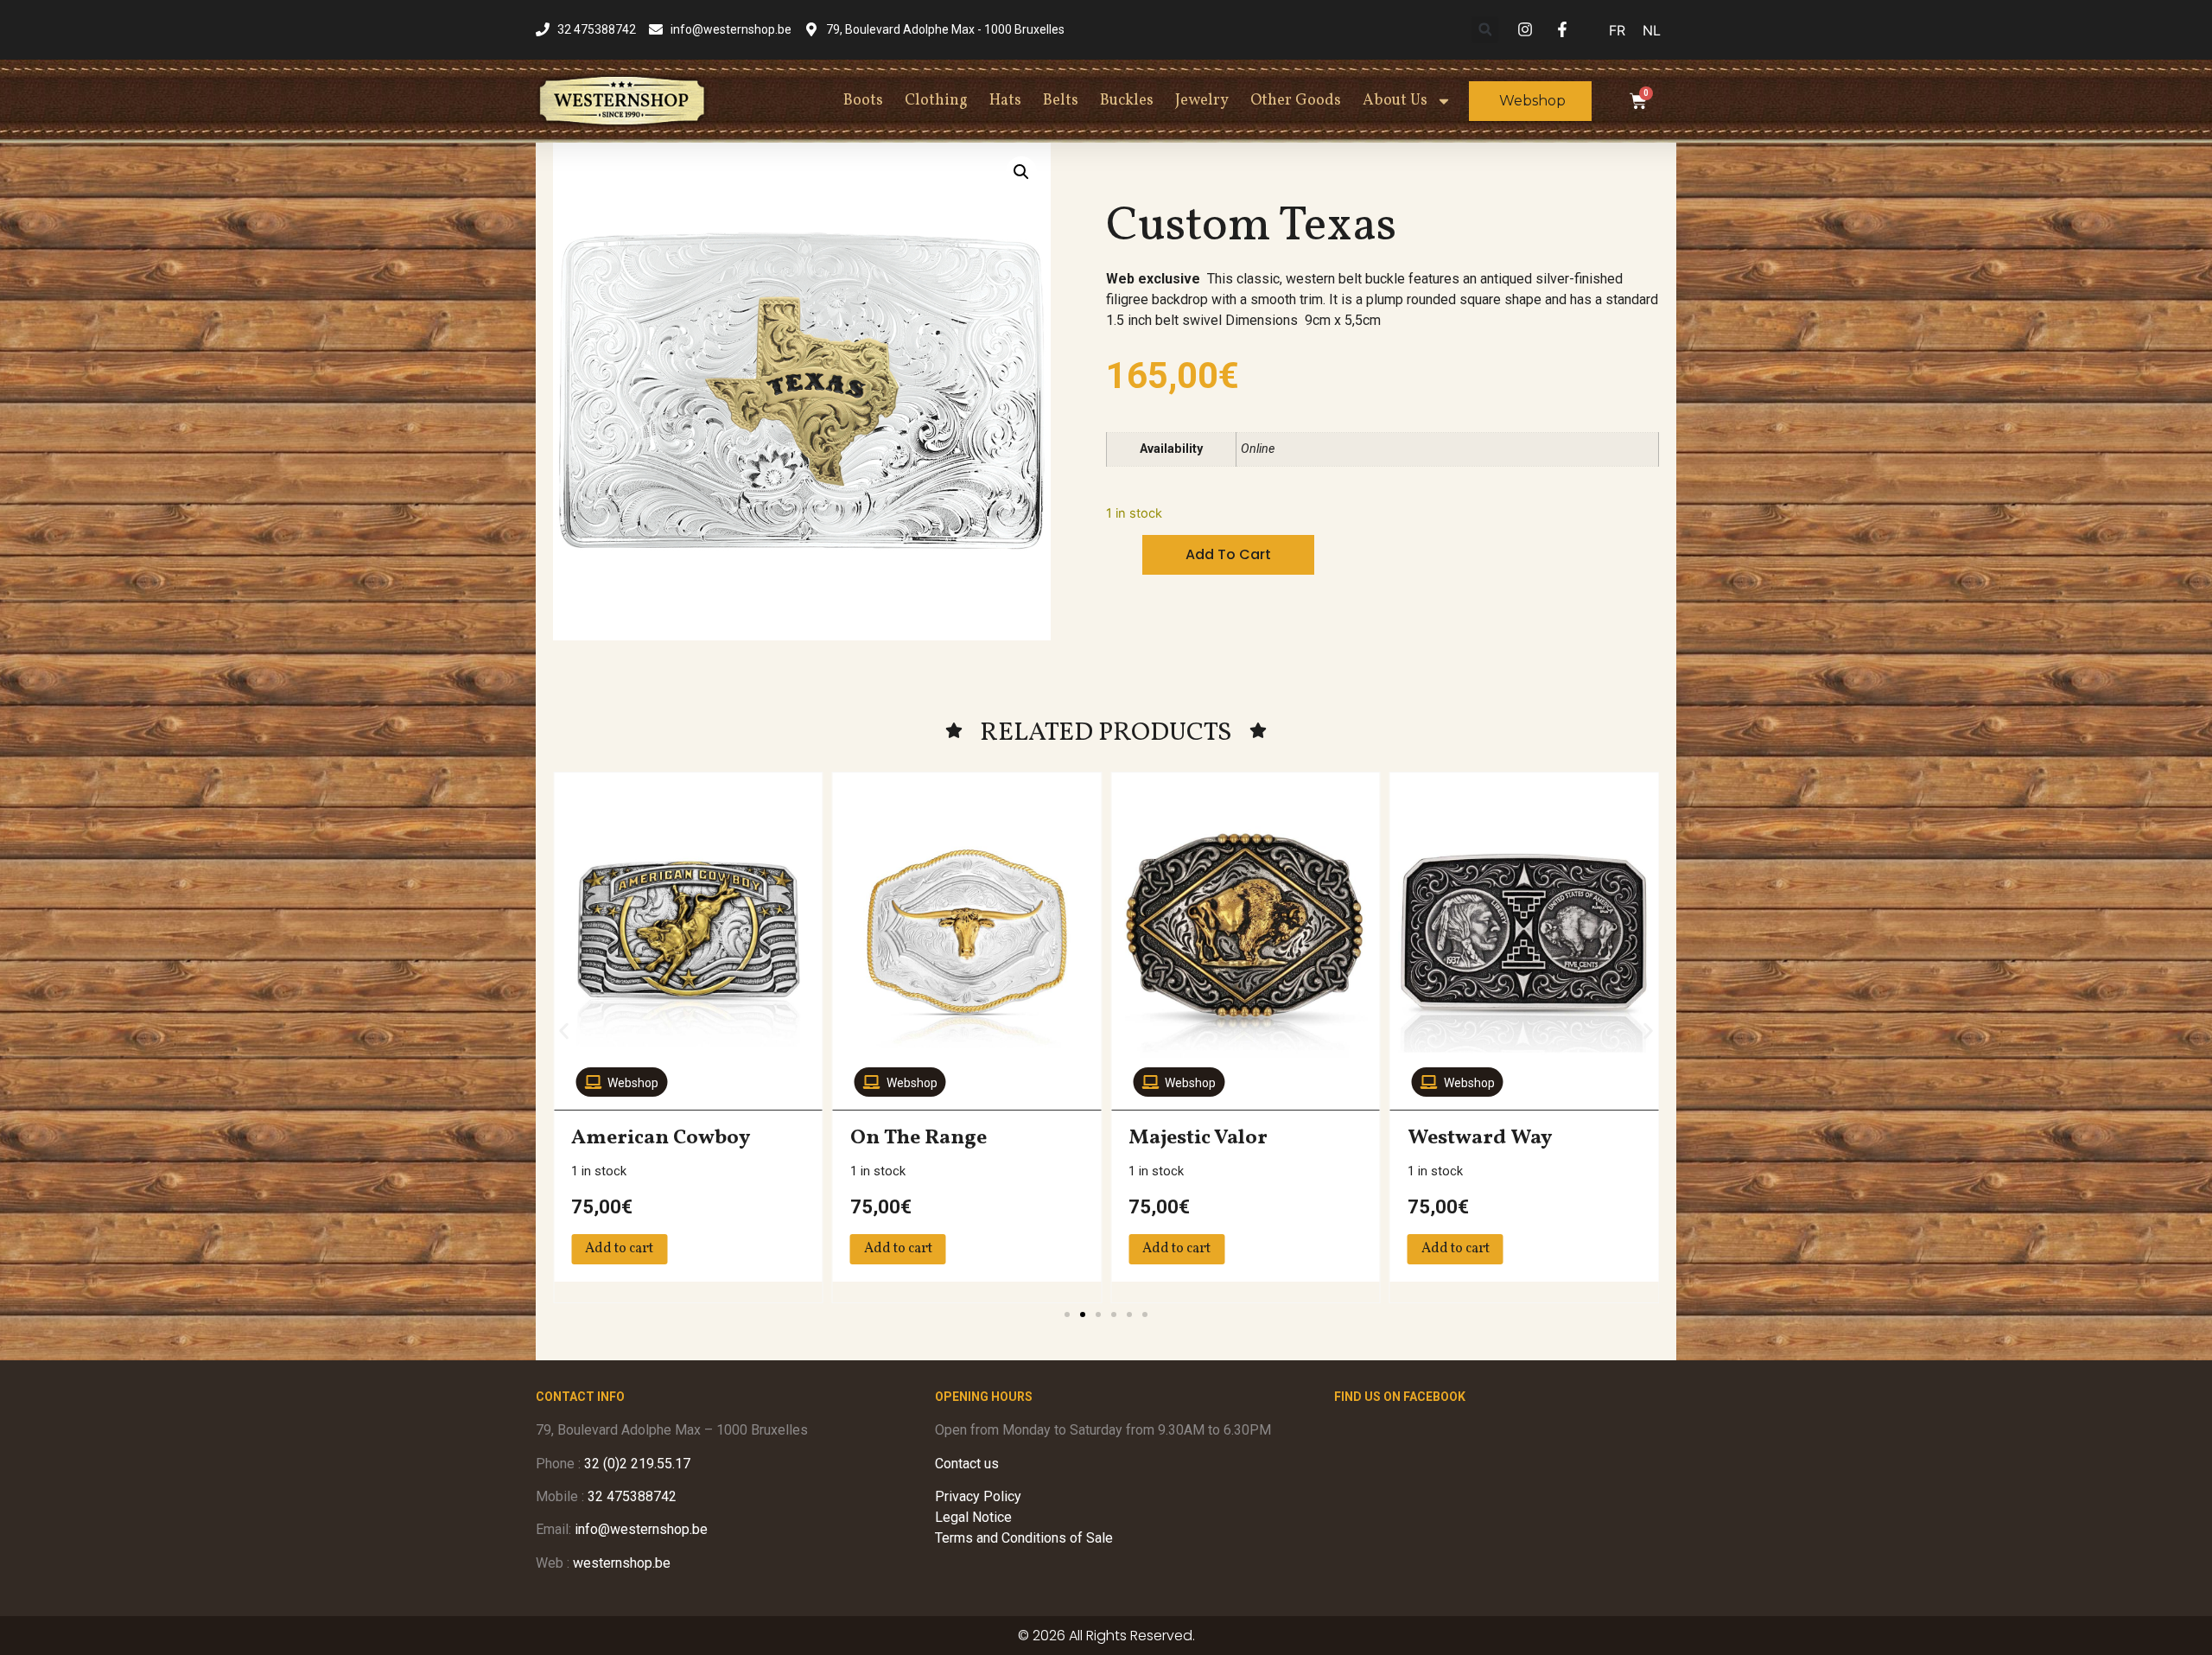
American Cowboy (661, 1138)
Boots (863, 101)
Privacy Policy (978, 1496)
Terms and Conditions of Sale (1024, 1538)
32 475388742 (632, 1496)
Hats (1005, 101)
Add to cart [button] (619, 1249)
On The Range (918, 1138)
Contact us (967, 1464)
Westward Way (1480, 1138)
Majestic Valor (1198, 1138)
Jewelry (1202, 101)
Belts (1061, 101)
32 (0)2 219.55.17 (637, 1464)
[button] (1485, 30)
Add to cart (1228, 554)
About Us (1395, 101)
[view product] (688, 933)
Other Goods (1296, 101)
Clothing (936, 101)
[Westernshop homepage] (622, 101)
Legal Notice (973, 1517)
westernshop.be (622, 1563)
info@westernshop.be (641, 1529)
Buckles (1127, 101)
